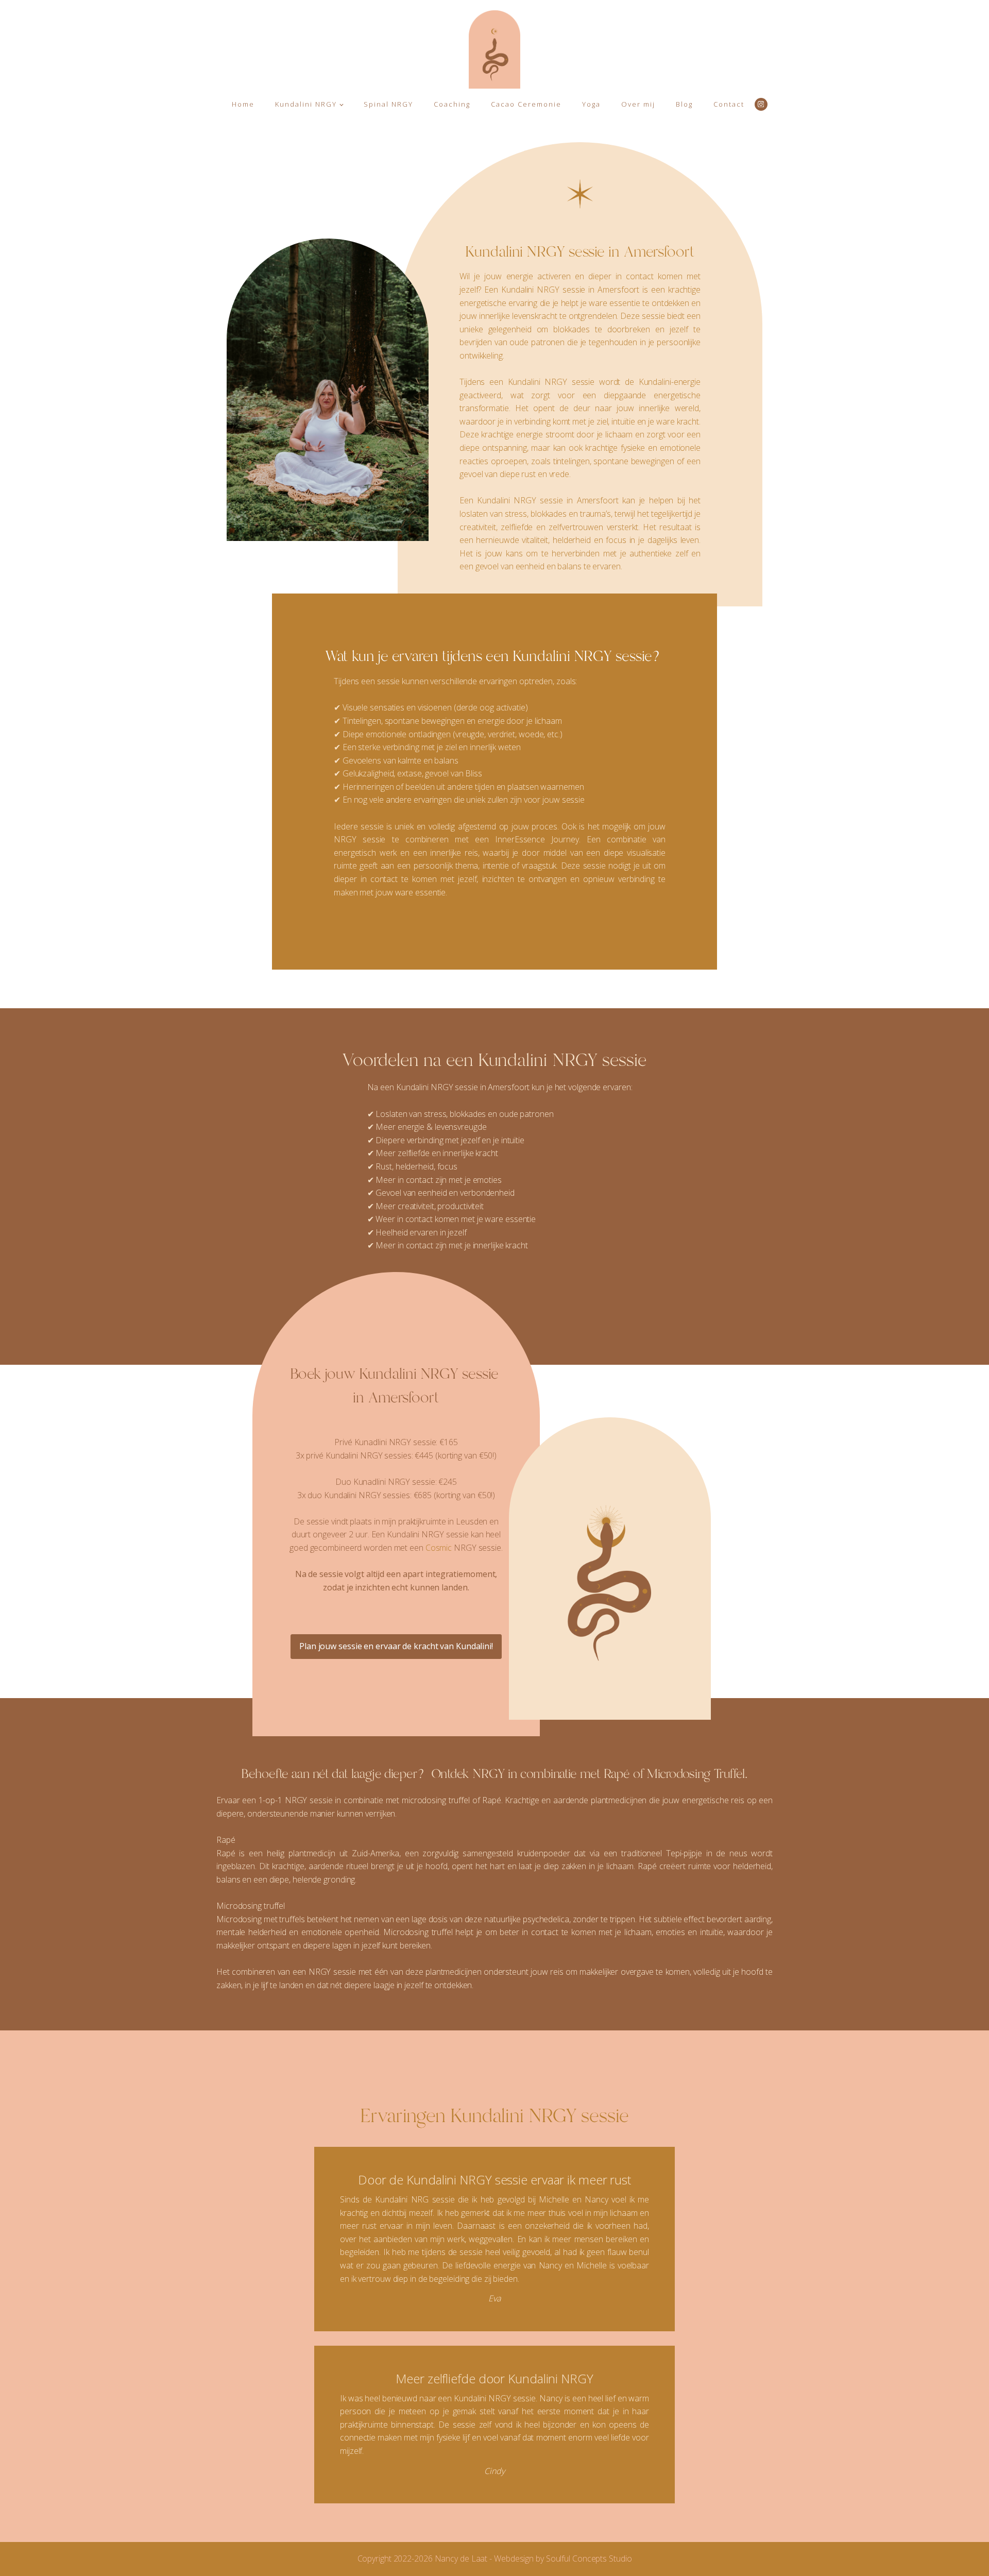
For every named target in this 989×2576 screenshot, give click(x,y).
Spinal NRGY (388, 104)
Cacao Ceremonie (526, 104)
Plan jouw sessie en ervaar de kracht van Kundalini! (396, 1646)
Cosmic (440, 1548)
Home (243, 104)
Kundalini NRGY (306, 104)
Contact (729, 104)
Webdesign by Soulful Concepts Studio (563, 2558)
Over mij (638, 104)
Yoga (591, 104)
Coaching (452, 104)
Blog (684, 104)
